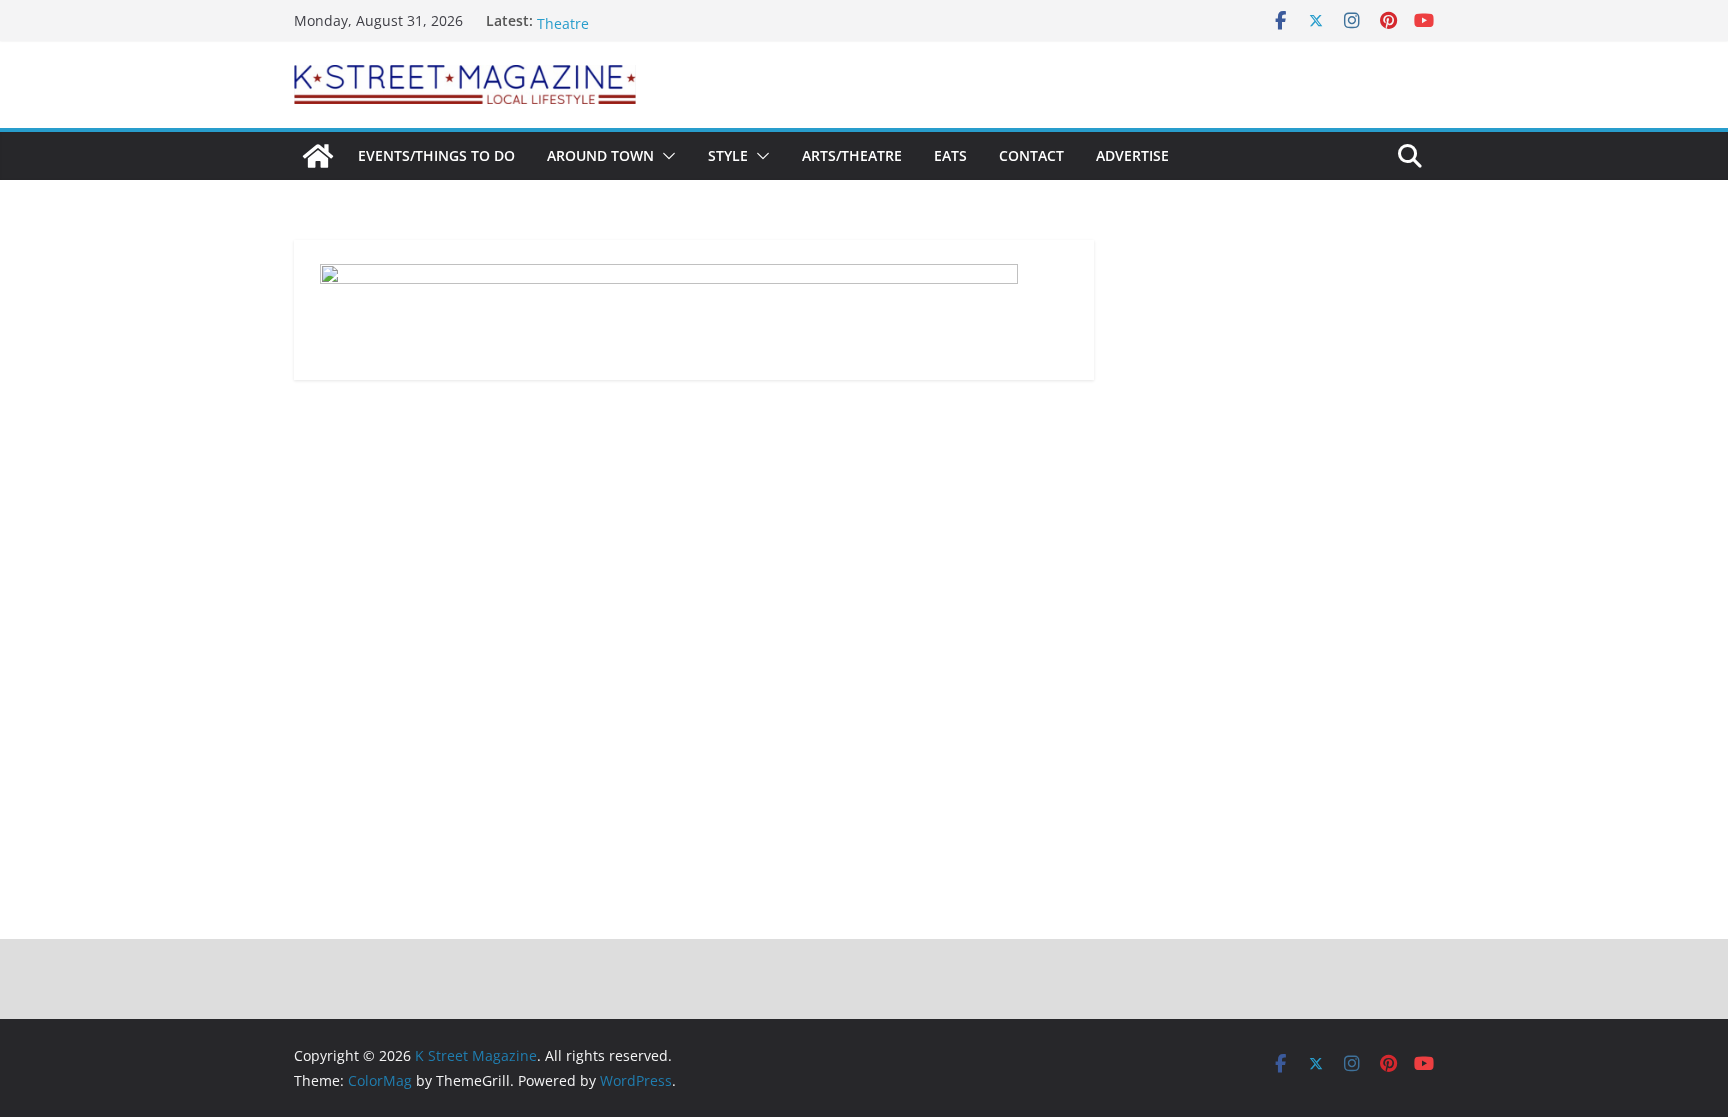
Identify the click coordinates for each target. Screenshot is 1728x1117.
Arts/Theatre (852, 155)
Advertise (1132, 155)
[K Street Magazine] (318, 156)
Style (728, 155)
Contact (1031, 155)
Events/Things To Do (436, 155)
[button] (665, 156)
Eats (950, 155)
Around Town (600, 155)
